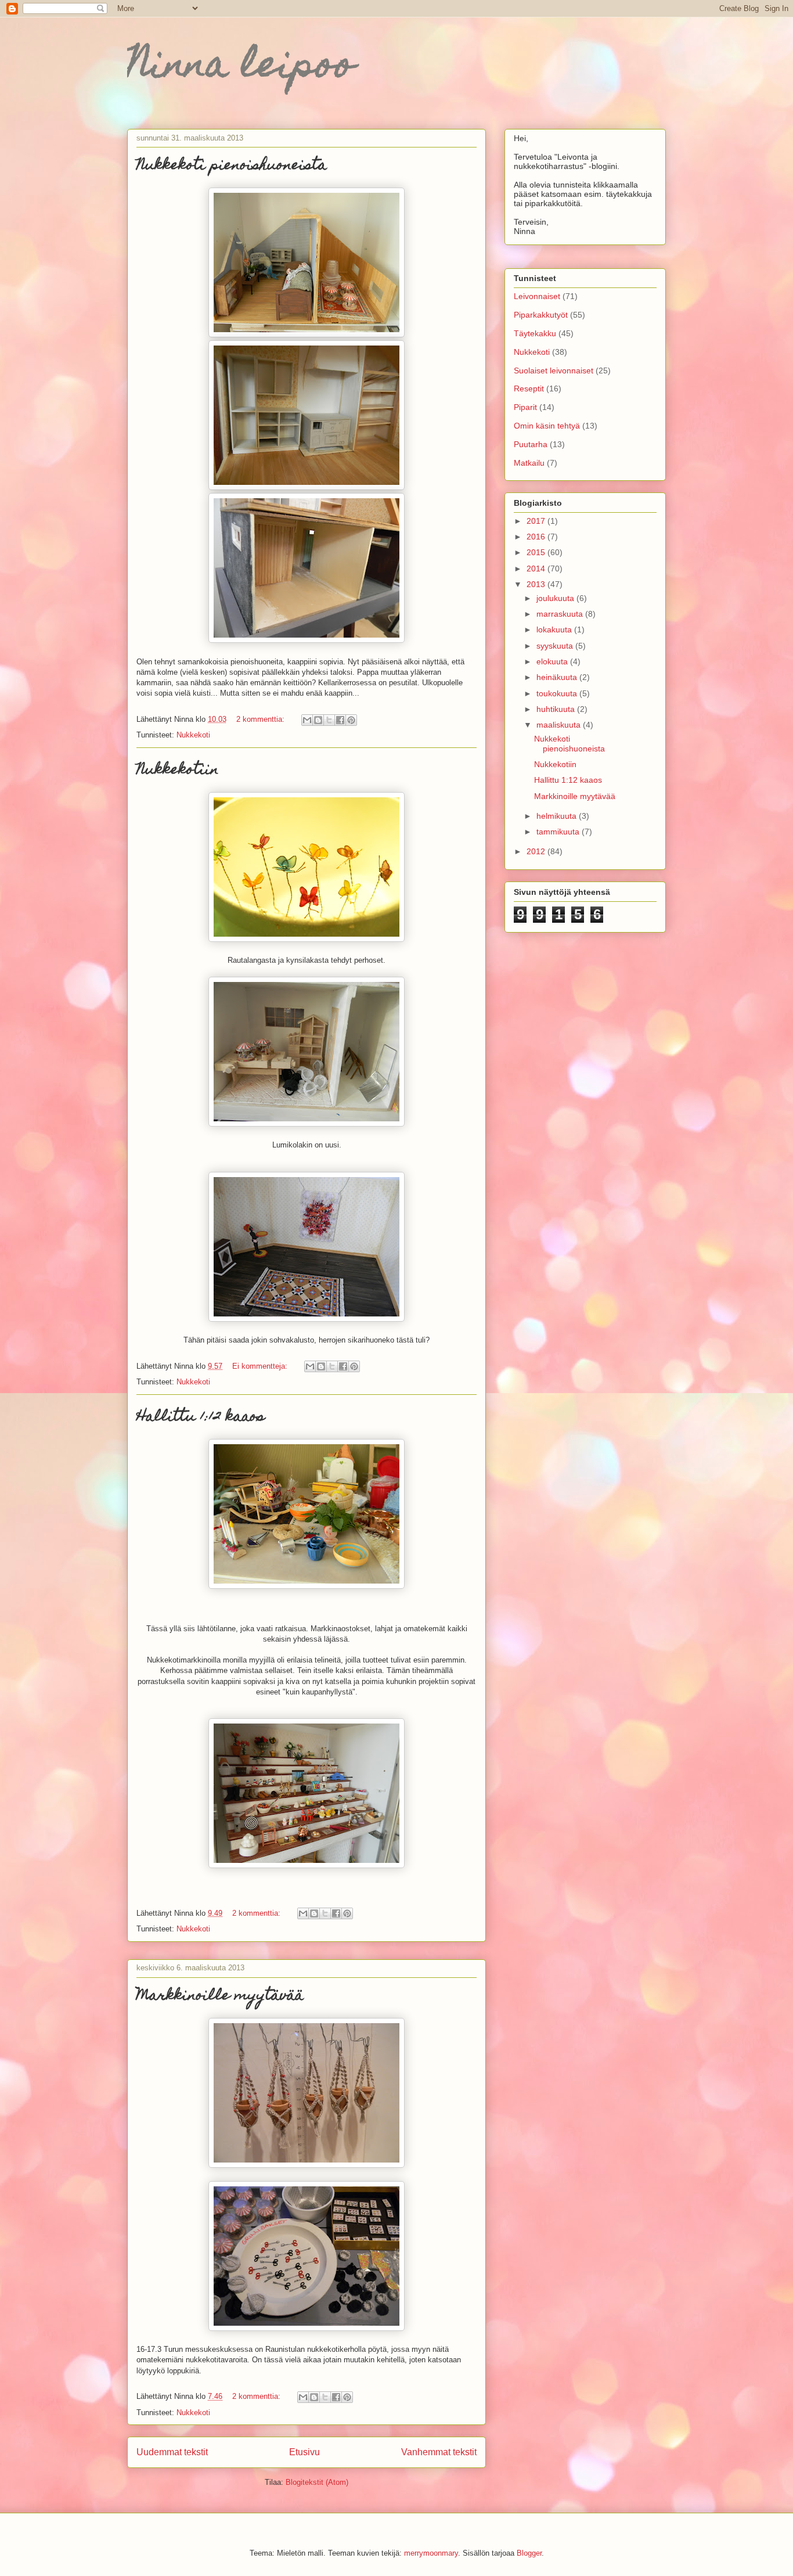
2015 (537, 552)
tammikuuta (559, 832)
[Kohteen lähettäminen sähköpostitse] (307, 720)
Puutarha (531, 444)
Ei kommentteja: (261, 1366)
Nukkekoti (193, 735)
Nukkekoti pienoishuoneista (232, 166)
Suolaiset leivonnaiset (554, 370)
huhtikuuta (557, 709)
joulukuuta (556, 598)
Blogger (529, 2553)
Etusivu (304, 2452)
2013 (537, 584)
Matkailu (529, 463)
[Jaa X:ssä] (329, 720)
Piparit (525, 407)
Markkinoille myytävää (220, 1996)
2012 (537, 851)
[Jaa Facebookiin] (340, 720)
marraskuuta (561, 614)
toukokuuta (558, 693)
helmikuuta (558, 816)
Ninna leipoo (241, 68)
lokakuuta (555, 629)
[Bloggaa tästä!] (318, 720)
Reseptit (529, 388)
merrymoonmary (431, 2553)
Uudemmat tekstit (172, 2452)
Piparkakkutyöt (541, 315)
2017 (537, 521)
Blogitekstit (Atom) (317, 2482)
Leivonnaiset (537, 296)
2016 (537, 537)
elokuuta (553, 661)
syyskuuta (556, 646)
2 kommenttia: (262, 719)
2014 (537, 569)
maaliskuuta (560, 725)
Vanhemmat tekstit (439, 2452)
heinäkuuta (558, 677)
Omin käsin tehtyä (547, 426)
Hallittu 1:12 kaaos (201, 1417)
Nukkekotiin (178, 771)
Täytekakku (535, 333)
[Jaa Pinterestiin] (351, 720)
